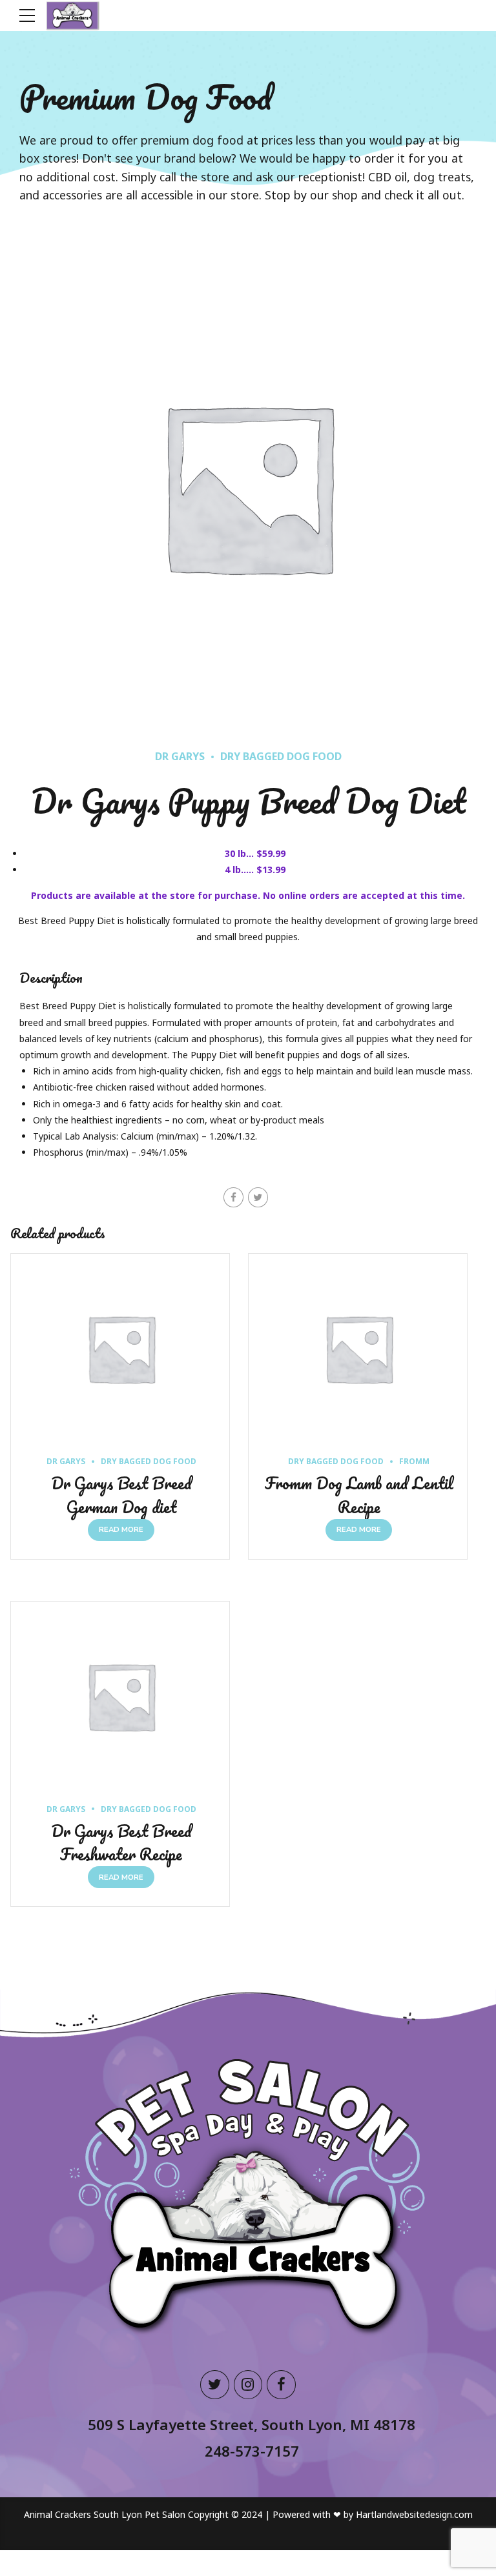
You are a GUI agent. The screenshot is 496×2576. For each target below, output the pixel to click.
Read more (121, 1530)
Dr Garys (180, 756)
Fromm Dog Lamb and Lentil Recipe (359, 1495)
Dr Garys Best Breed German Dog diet (121, 1495)
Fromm (414, 1461)
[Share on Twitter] (258, 1197)
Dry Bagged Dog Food (281, 756)
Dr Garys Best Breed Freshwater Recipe (121, 1843)
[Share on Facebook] (233, 1197)
